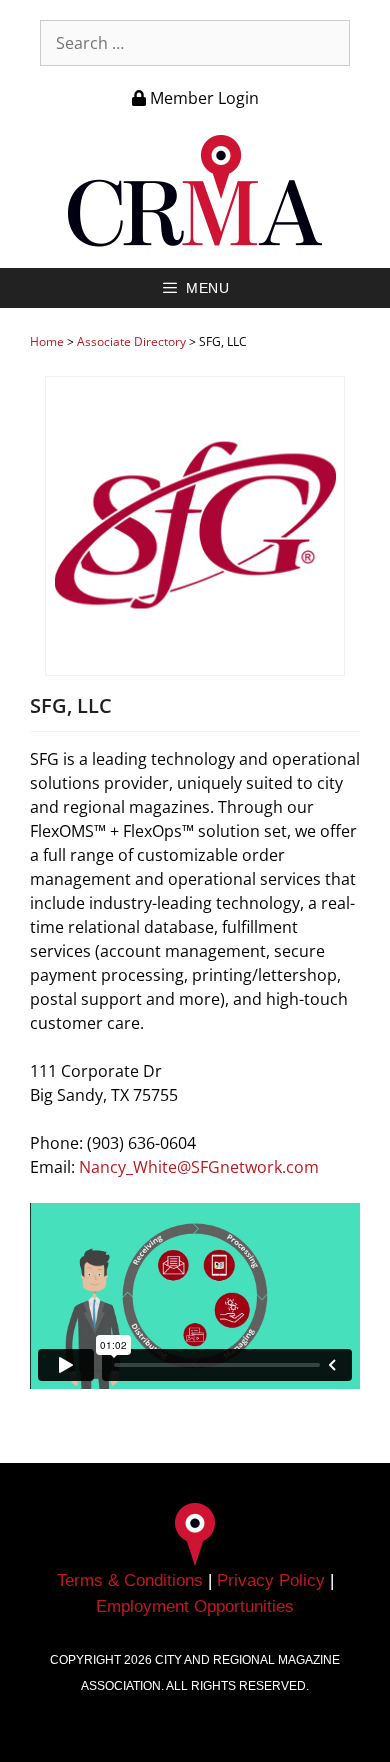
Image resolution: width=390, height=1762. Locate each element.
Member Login (202, 98)
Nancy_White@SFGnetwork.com (199, 1167)
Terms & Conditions (130, 1580)
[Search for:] (195, 43)
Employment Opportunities (195, 1606)
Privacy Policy (271, 1580)
